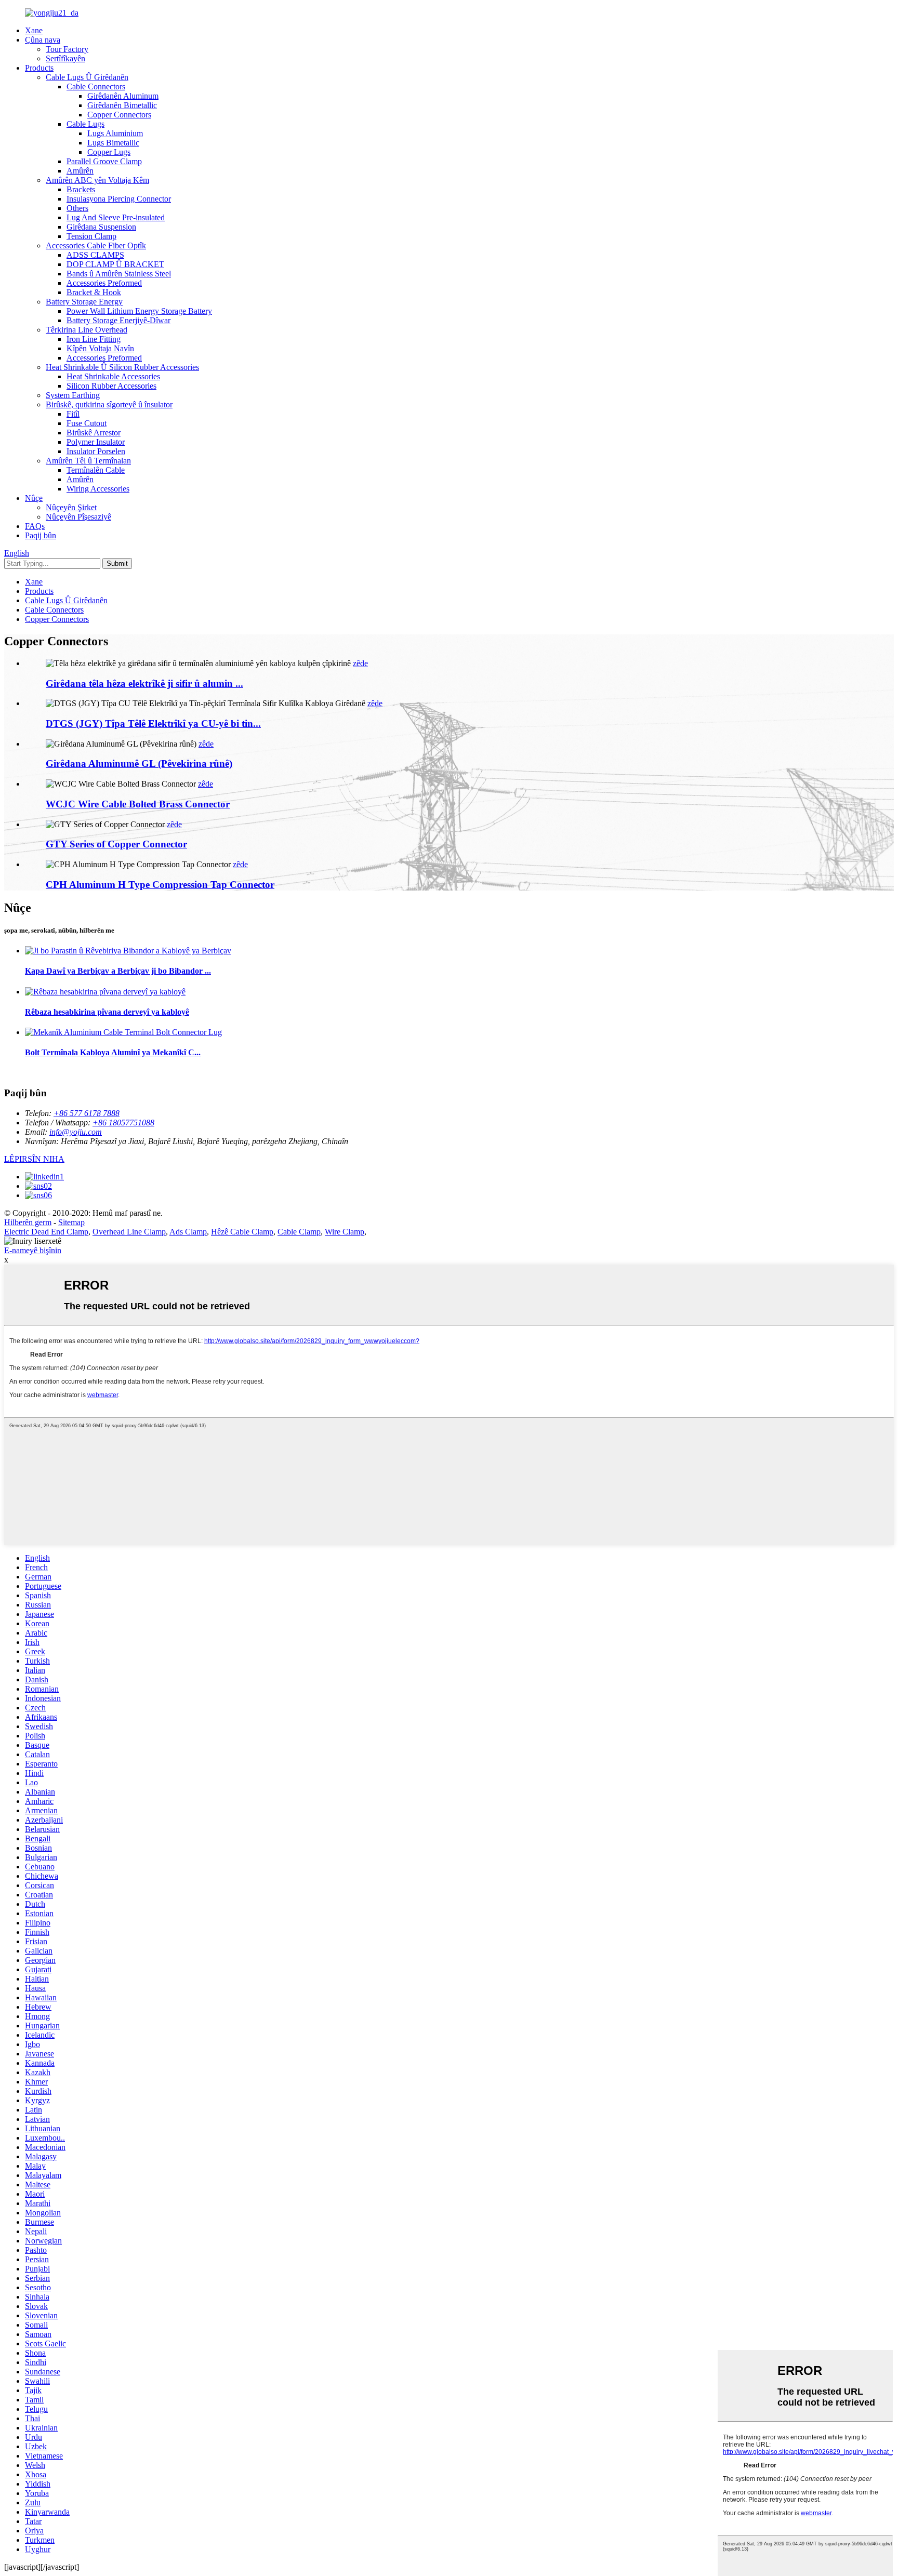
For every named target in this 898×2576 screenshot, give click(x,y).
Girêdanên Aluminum (123, 96)
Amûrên (80, 171)
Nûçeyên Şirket (71, 507)
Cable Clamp (299, 1232)
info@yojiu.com (76, 1132)
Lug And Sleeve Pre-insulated (116, 217)
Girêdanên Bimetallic (122, 105)
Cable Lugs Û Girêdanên (87, 77)
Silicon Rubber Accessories (111, 386)
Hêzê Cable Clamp (242, 1232)
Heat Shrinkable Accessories (113, 376)
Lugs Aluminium (115, 133)
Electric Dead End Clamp (46, 1232)
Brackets (81, 189)
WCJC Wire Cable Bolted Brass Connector (138, 804)
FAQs (35, 526)
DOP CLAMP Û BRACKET (115, 264)
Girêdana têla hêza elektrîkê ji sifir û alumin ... (144, 683)
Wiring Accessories (98, 489)
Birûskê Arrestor (94, 433)
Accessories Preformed (104, 283)
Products (39, 68)
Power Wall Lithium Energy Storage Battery (139, 311)
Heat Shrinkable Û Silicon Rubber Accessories (122, 367)
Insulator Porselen (96, 451)
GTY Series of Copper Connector (116, 844)
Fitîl (73, 414)
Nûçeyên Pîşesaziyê (78, 517)
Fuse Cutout (87, 423)
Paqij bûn (41, 535)
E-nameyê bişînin (33, 1250)
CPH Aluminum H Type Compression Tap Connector (160, 885)
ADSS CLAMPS (95, 255)
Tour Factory (67, 49)
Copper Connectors (119, 115)
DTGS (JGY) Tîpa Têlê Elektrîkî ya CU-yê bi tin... (153, 723)
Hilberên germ (28, 1222)
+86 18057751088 (123, 1123)
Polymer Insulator (96, 442)
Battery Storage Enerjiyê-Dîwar (118, 320)
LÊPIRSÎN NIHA (34, 1159)
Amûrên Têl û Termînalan (88, 461)
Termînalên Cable (96, 470)
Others (77, 208)
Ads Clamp (188, 1232)
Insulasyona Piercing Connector (119, 199)
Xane (34, 30)
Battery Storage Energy (84, 302)
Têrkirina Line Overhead (87, 330)
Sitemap (71, 1222)
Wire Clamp (345, 1232)
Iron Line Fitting (94, 339)
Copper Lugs (109, 152)
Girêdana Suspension (101, 227)
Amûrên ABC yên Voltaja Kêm (97, 180)
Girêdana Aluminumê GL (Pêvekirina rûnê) (139, 763)
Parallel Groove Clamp (104, 161)
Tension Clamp (91, 236)
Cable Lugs (85, 124)
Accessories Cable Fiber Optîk (96, 245)
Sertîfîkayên (65, 58)
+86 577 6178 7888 (87, 1113)
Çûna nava (43, 40)
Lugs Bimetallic (113, 143)
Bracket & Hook (94, 292)
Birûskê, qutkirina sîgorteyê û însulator (109, 404)
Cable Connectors (96, 87)
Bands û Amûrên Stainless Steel (119, 274)
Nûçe (34, 498)
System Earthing (73, 395)
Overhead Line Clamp (129, 1232)
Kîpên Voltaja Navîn (100, 348)
